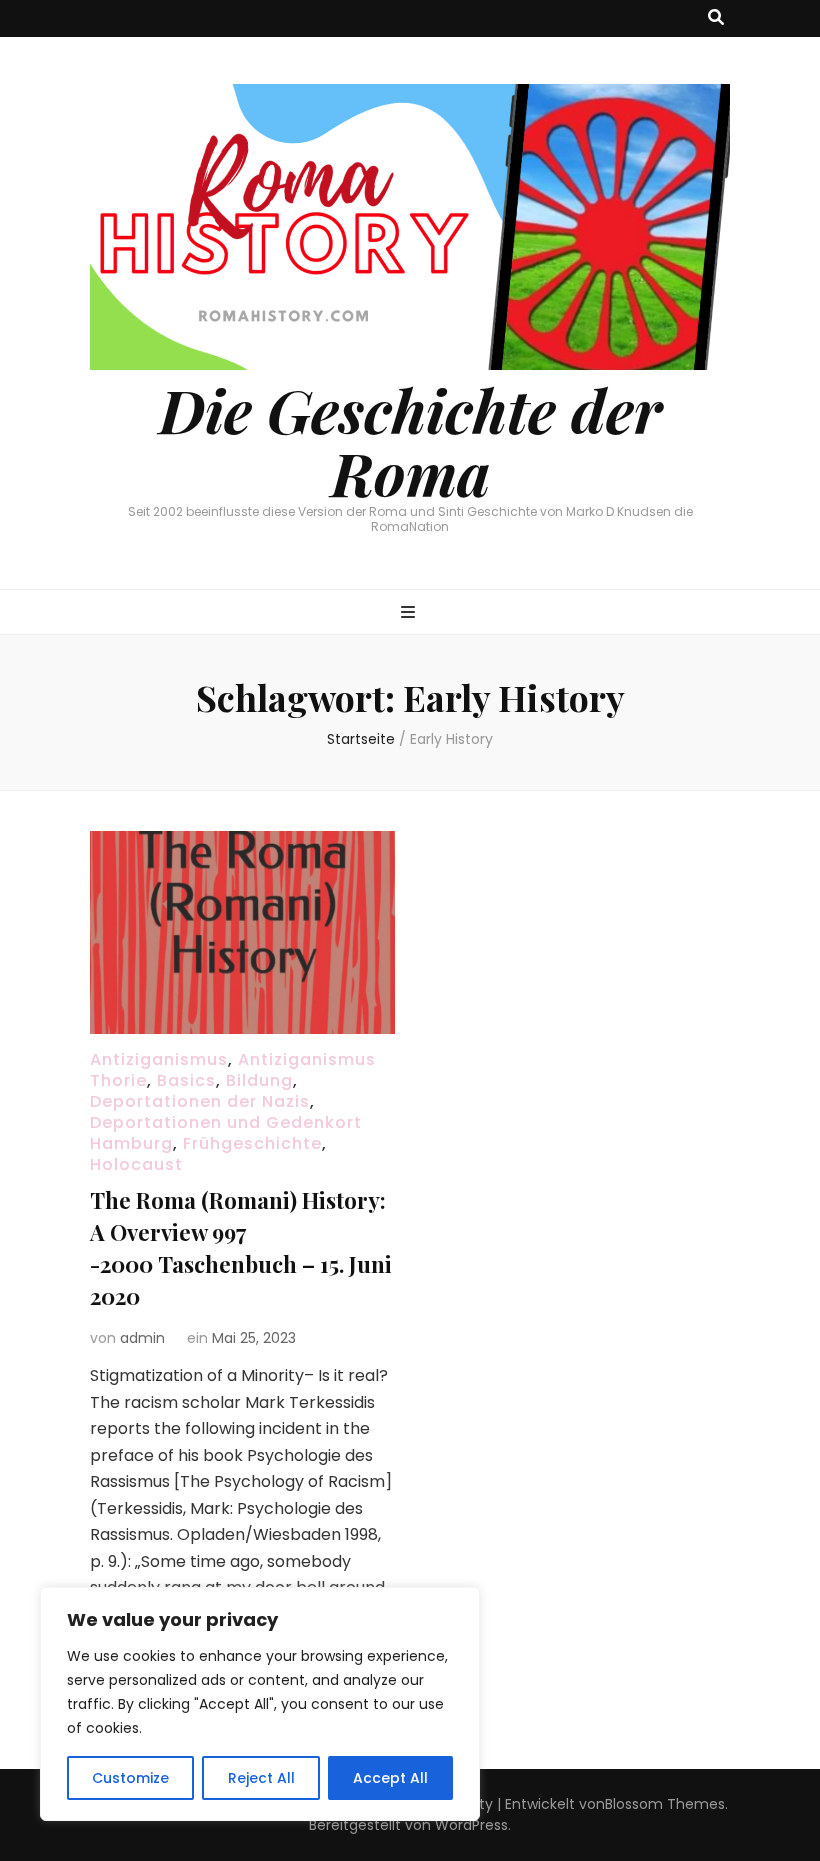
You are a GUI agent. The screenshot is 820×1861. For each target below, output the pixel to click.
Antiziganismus (159, 1059)
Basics (186, 1080)
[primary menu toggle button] (410, 613)
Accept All (390, 1778)
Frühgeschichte (252, 1143)
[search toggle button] (716, 18)
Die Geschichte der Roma (410, 440)
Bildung (259, 1080)
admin (142, 1338)
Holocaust (136, 1164)
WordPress (471, 1825)
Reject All (261, 1778)
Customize (130, 1778)
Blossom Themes (665, 1804)
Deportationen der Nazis (200, 1101)
